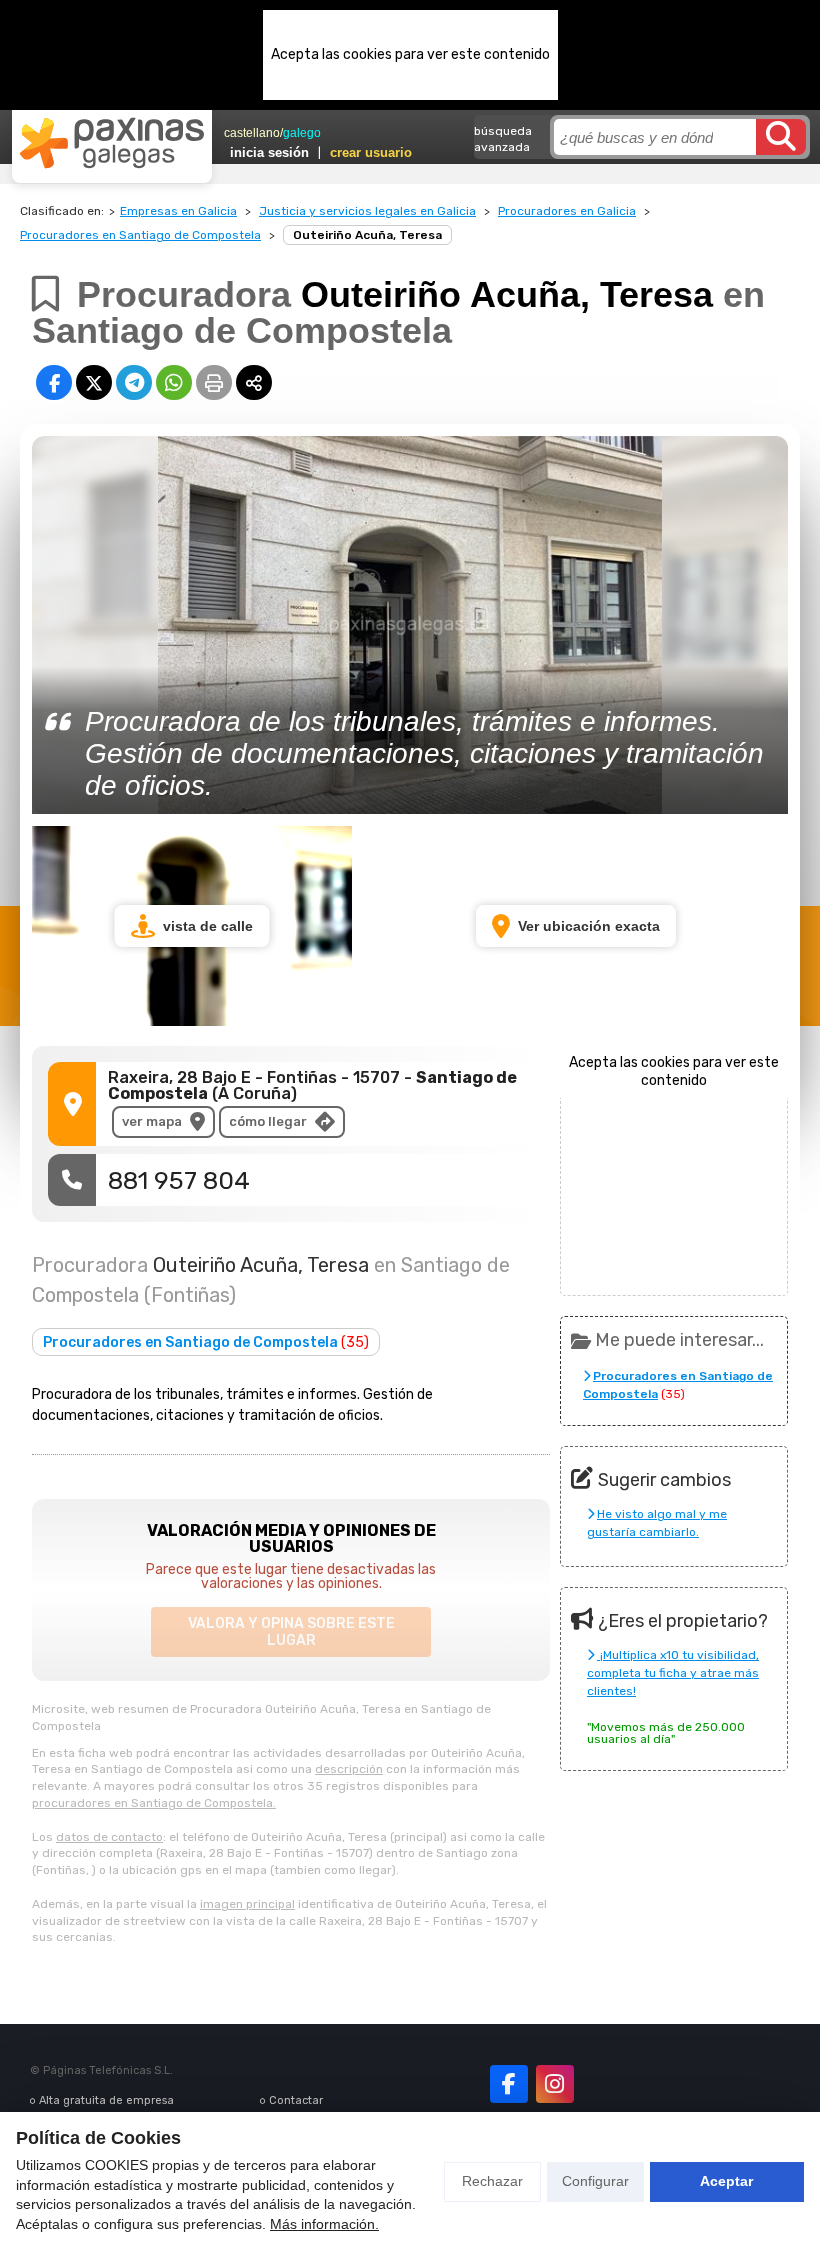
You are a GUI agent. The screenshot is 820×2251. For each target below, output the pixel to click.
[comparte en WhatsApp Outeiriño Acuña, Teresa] (174, 382)
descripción (349, 1769)
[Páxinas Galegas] (112, 143)
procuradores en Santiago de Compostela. (154, 1803)
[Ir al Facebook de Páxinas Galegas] (509, 2084)
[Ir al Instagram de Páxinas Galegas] (555, 2084)
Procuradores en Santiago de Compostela (140, 235)
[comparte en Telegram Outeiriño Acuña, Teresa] (134, 382)
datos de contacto (109, 1837)
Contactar (296, 2100)
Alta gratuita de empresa (106, 2100)
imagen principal (247, 1904)
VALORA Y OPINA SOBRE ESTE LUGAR (291, 1632)
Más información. (324, 2224)
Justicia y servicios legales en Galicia (367, 211)
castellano (252, 133)
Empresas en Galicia (178, 211)
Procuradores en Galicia (567, 211)
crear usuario (371, 152)
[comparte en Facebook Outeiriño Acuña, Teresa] (54, 382)
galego (302, 133)
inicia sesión (269, 152)
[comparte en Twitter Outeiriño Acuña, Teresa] (94, 382)
